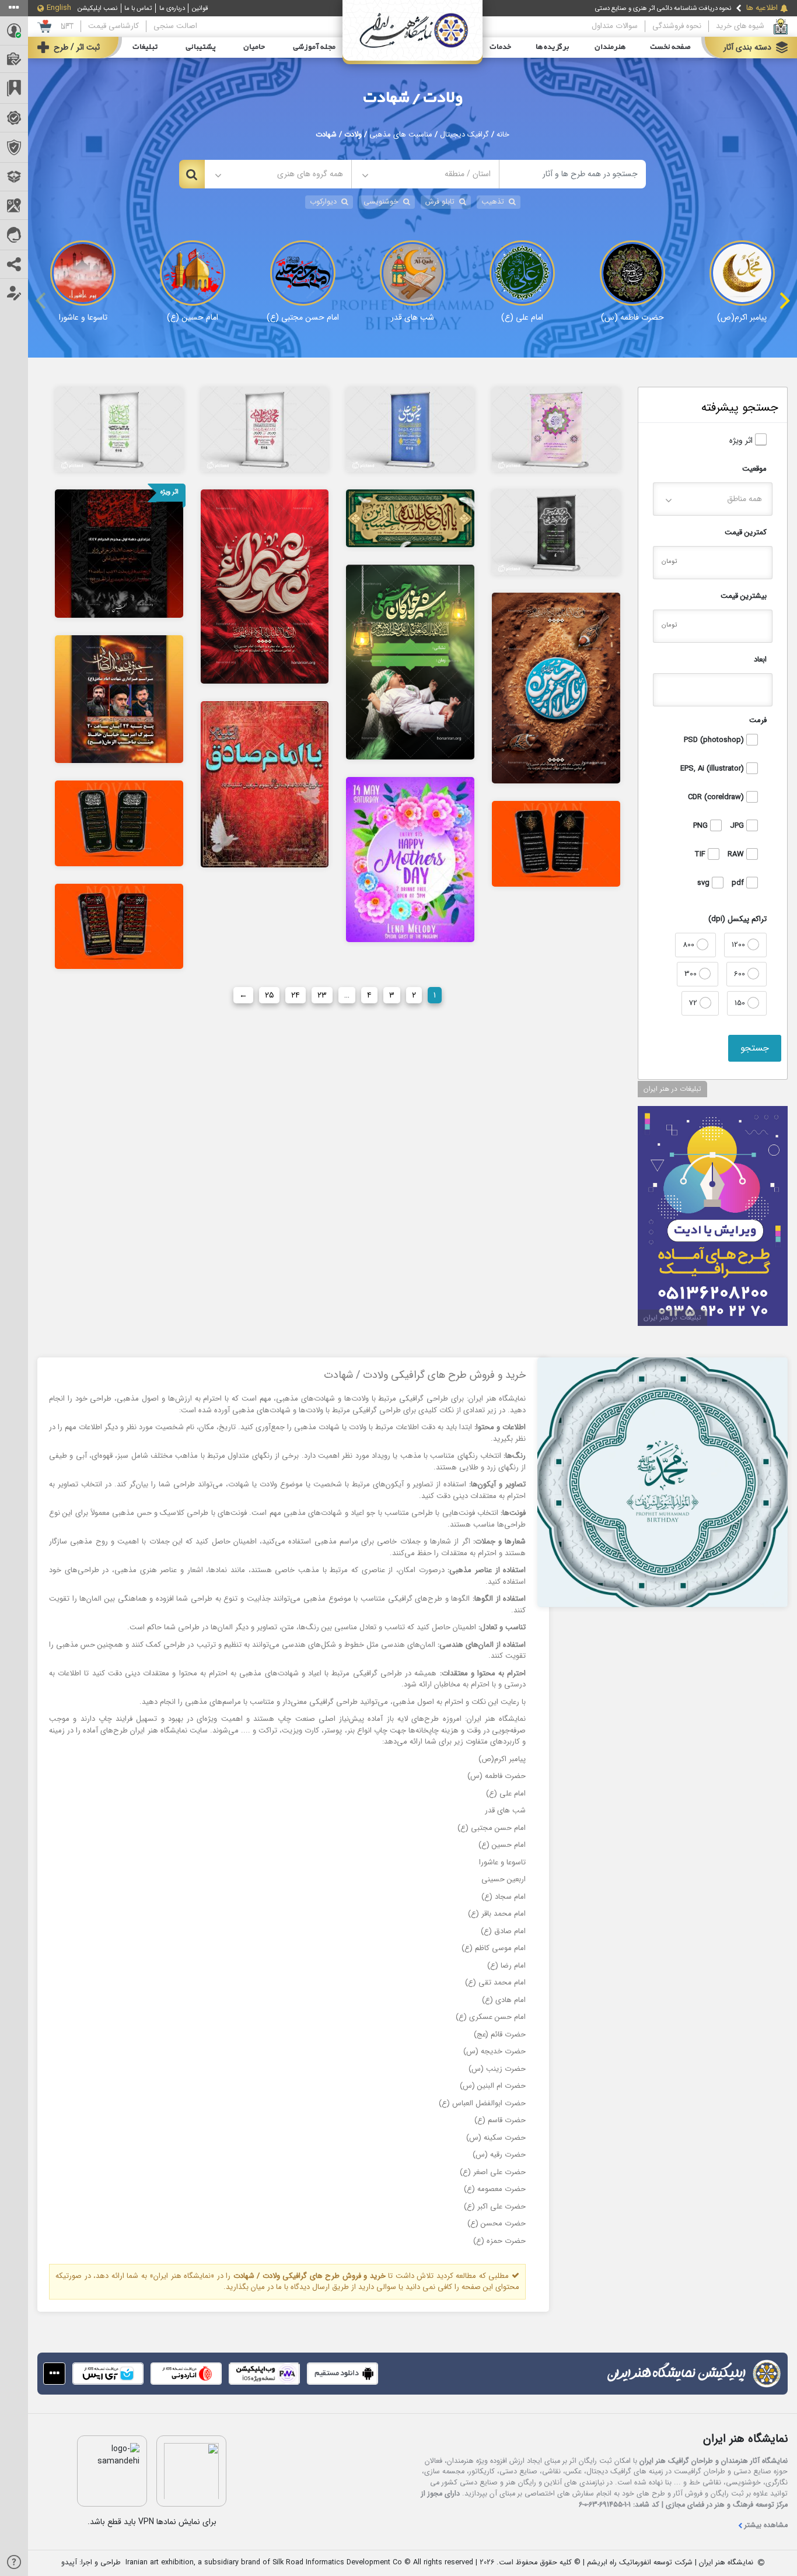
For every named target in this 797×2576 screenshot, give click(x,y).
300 (692, 974)
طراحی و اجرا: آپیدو (91, 2563)
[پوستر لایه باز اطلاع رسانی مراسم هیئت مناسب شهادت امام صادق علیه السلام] (119, 699)
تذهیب (493, 202)
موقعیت (754, 469)
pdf (739, 883)
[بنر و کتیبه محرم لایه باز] (265, 586)
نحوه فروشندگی (677, 26)
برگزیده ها (553, 47)
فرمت (758, 720)
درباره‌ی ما (172, 8)
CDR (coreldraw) (717, 797)
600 (741, 974)
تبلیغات (145, 47)
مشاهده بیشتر (766, 2526)
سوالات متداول (615, 26)
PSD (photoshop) (715, 740)
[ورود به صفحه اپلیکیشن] (54, 2374)
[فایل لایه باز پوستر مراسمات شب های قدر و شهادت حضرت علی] (119, 823)
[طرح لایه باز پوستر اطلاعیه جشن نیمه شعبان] (556, 429)
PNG (702, 826)
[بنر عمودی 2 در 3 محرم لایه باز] (556, 688)
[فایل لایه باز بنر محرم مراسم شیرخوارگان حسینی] (410, 661)
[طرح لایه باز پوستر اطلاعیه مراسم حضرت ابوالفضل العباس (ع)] (119, 429)
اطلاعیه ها (762, 8)
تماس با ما (138, 8)
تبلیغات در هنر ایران (672, 1089)
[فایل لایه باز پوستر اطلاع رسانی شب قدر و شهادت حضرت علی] (119, 926)
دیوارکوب (323, 202)
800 (690, 945)
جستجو (755, 1048)
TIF (701, 855)
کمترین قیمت (746, 532)
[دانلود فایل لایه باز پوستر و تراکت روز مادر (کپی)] (410, 859)
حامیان (254, 47)
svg (705, 883)
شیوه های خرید (740, 26)
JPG (738, 826)
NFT (67, 26)
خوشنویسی (381, 202)
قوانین (200, 8)
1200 (740, 945)
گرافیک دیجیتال (464, 135)
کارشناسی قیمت (113, 26)
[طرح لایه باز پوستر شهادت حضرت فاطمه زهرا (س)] (556, 531)
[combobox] (425, 174)
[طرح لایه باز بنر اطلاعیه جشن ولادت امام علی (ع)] (410, 429)
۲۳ (322, 995)
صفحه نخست (670, 47)
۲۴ (296, 995)
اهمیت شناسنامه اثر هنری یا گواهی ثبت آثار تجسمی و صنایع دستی (644, 9)
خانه (503, 135)
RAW (737, 855)
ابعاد (760, 659)
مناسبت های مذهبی (401, 135)
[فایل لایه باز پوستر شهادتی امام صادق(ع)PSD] (265, 784)
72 (694, 1003)
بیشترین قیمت (744, 596)
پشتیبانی (201, 47)
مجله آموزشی (314, 47)
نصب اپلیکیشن (97, 8)
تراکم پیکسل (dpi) (737, 919)
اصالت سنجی (175, 26)
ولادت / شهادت (413, 98)
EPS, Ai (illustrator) (713, 769)
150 (741, 1003)
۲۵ (269, 995)
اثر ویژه (742, 441)
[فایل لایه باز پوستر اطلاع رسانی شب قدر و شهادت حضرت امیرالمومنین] (556, 843)
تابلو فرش (440, 202)
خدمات (500, 47)
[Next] (783, 300)
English (59, 8)
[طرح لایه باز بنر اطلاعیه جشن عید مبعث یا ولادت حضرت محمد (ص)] (265, 429)
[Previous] (42, 300)
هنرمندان (610, 47)
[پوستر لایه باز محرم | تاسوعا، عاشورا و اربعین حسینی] (119, 553)
